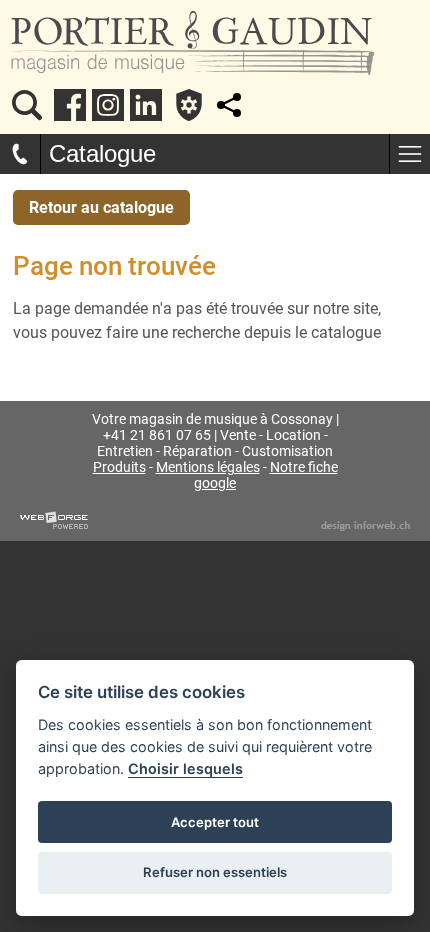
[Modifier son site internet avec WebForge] (54, 521)
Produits (119, 467)
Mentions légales (208, 467)
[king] (27, 105)
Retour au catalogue (101, 207)
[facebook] (70, 105)
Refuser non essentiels (215, 872)
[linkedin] (146, 105)
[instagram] (108, 105)
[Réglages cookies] (189, 105)
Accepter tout (215, 822)
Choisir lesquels (185, 768)
